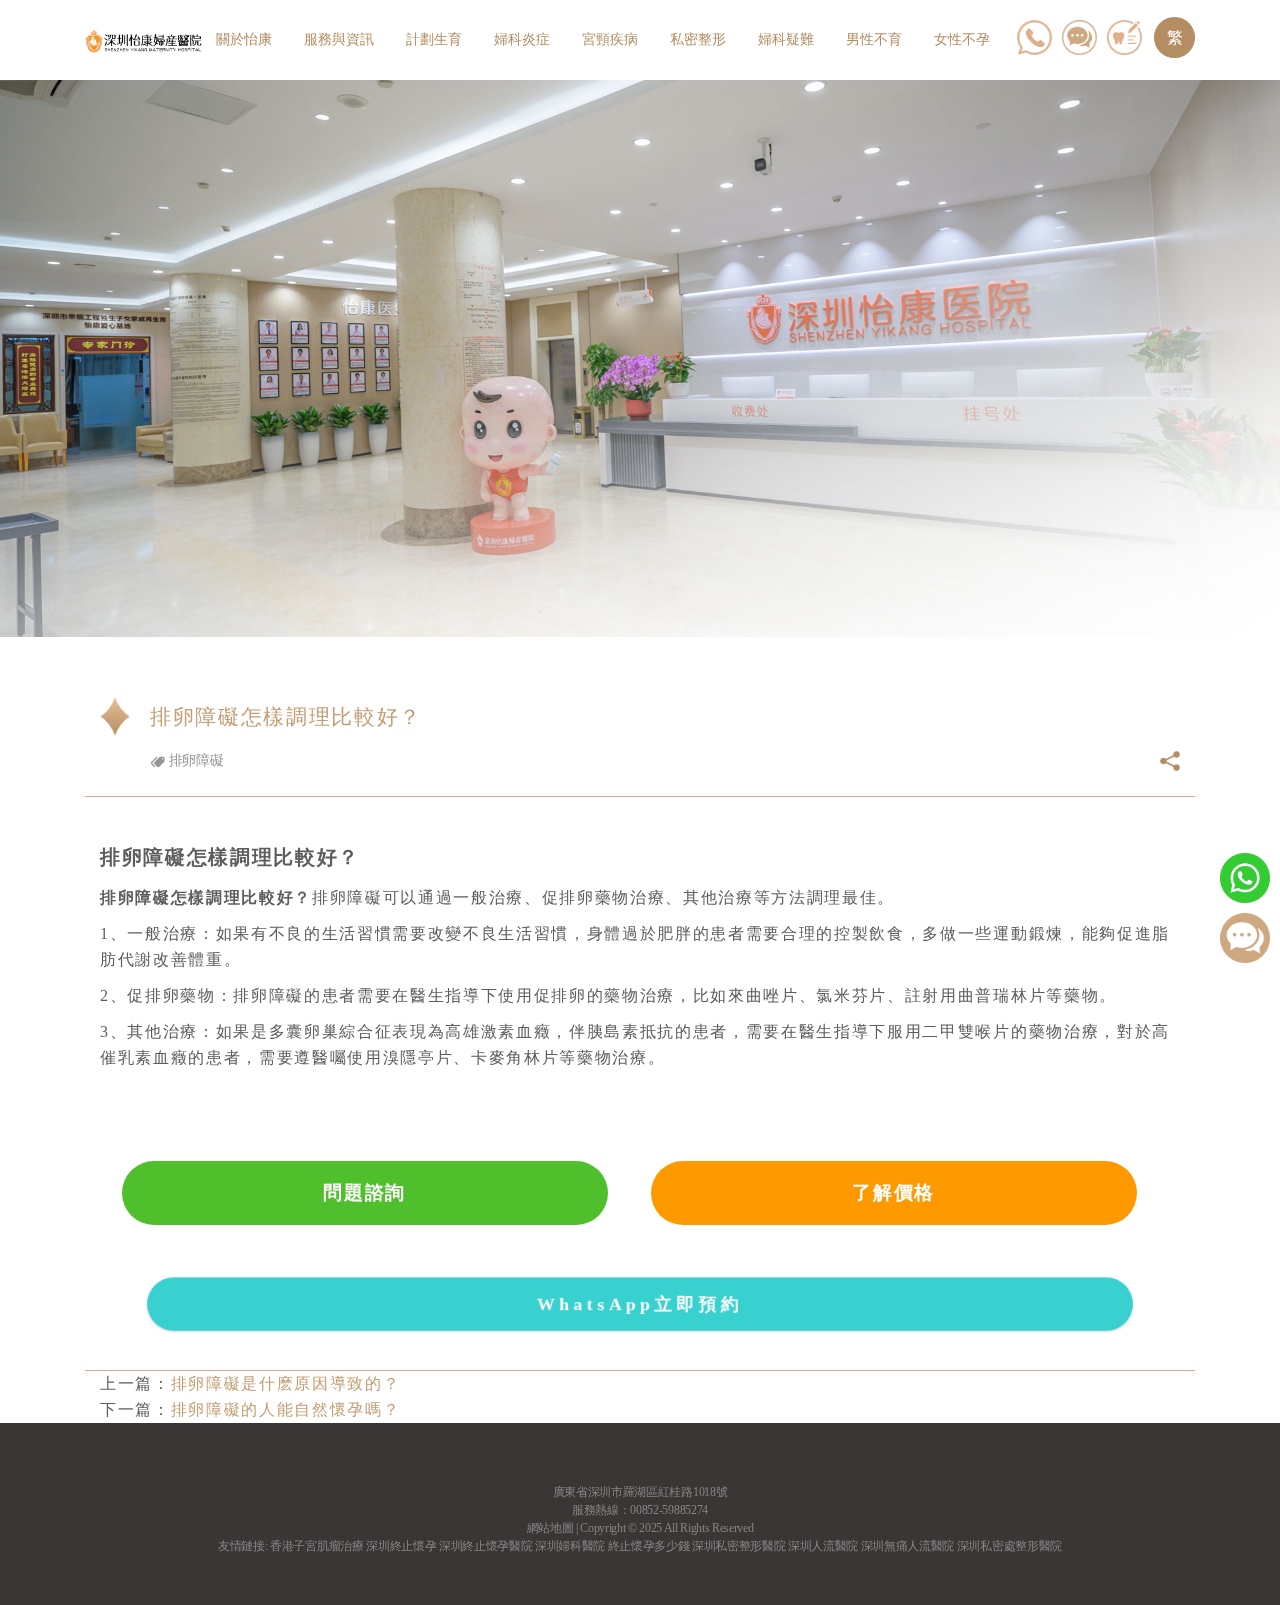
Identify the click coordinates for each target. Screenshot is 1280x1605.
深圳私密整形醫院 (738, 1546)
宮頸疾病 (610, 39)
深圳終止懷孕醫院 (485, 1546)
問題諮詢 (364, 1192)
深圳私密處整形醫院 (1009, 1546)
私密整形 (698, 39)
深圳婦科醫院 (570, 1546)
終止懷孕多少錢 (649, 1546)
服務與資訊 (339, 39)
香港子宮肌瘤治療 (316, 1546)
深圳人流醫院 (823, 1546)
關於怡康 (244, 39)
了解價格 (893, 1192)
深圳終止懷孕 (401, 1546)
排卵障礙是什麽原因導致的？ (286, 1383)
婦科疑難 (786, 39)
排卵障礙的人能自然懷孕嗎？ (286, 1409)
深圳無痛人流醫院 (907, 1546)
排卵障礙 (194, 760)
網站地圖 (550, 1528)
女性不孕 (962, 39)
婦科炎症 (522, 39)
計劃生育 (434, 39)
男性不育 (874, 39)
